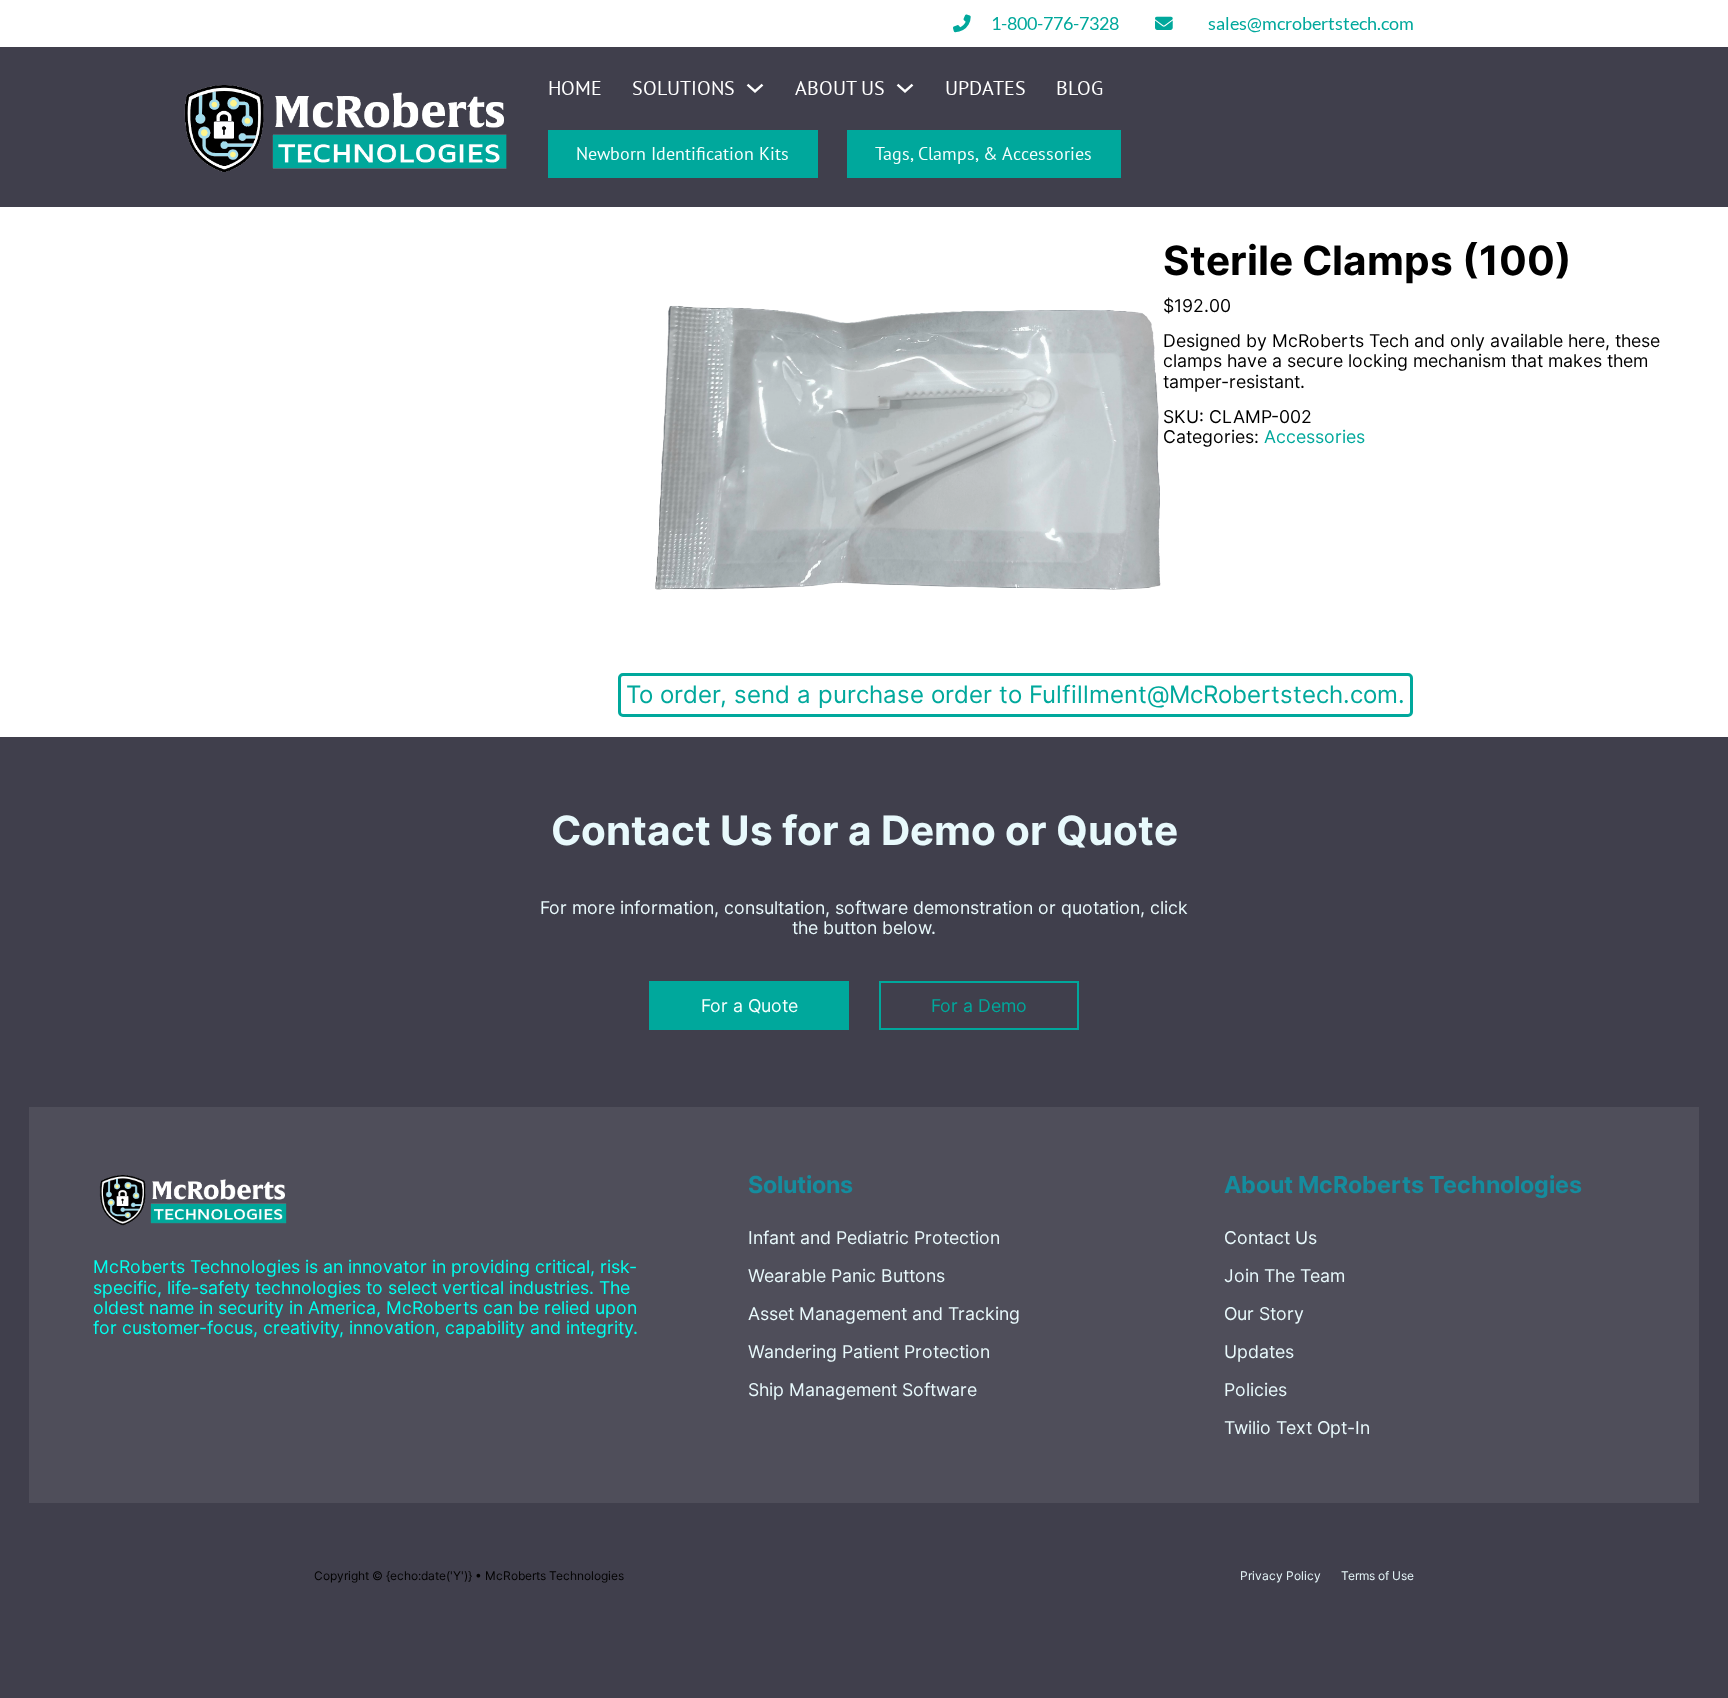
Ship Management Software (862, 1389)
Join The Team (1284, 1275)
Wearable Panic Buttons (846, 1275)
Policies (1255, 1389)
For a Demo (979, 1005)
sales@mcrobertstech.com (1311, 24)
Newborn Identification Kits (682, 153)
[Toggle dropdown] (755, 88)
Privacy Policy (1280, 1575)
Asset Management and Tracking (884, 1313)
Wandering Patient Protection (869, 1351)
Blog (1079, 88)
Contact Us (1270, 1237)
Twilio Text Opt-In (1297, 1427)
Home (575, 88)
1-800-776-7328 (1055, 24)
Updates (985, 88)
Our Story (1264, 1313)
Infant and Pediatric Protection (874, 1237)
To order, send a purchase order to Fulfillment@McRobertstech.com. (1015, 694)
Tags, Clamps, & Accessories (983, 153)
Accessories (1314, 436)
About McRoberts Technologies (1403, 1184)
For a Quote (749, 1005)
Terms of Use (1377, 1575)
